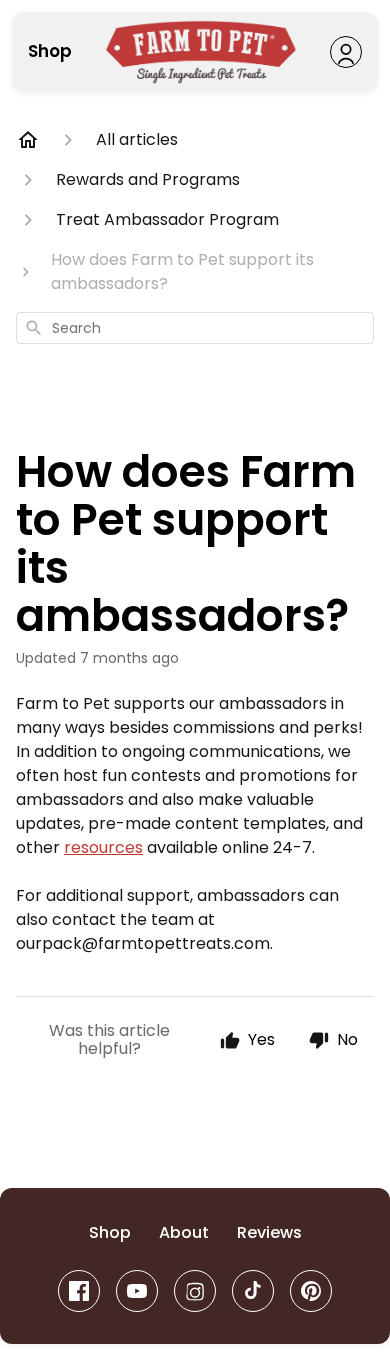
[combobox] (195, 328)
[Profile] (346, 52)
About (184, 1233)
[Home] (28, 140)
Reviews (269, 1233)
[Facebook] (79, 1291)
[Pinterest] (311, 1291)
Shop (50, 52)
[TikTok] (253, 1291)
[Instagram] (195, 1291)
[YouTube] (137, 1291)
